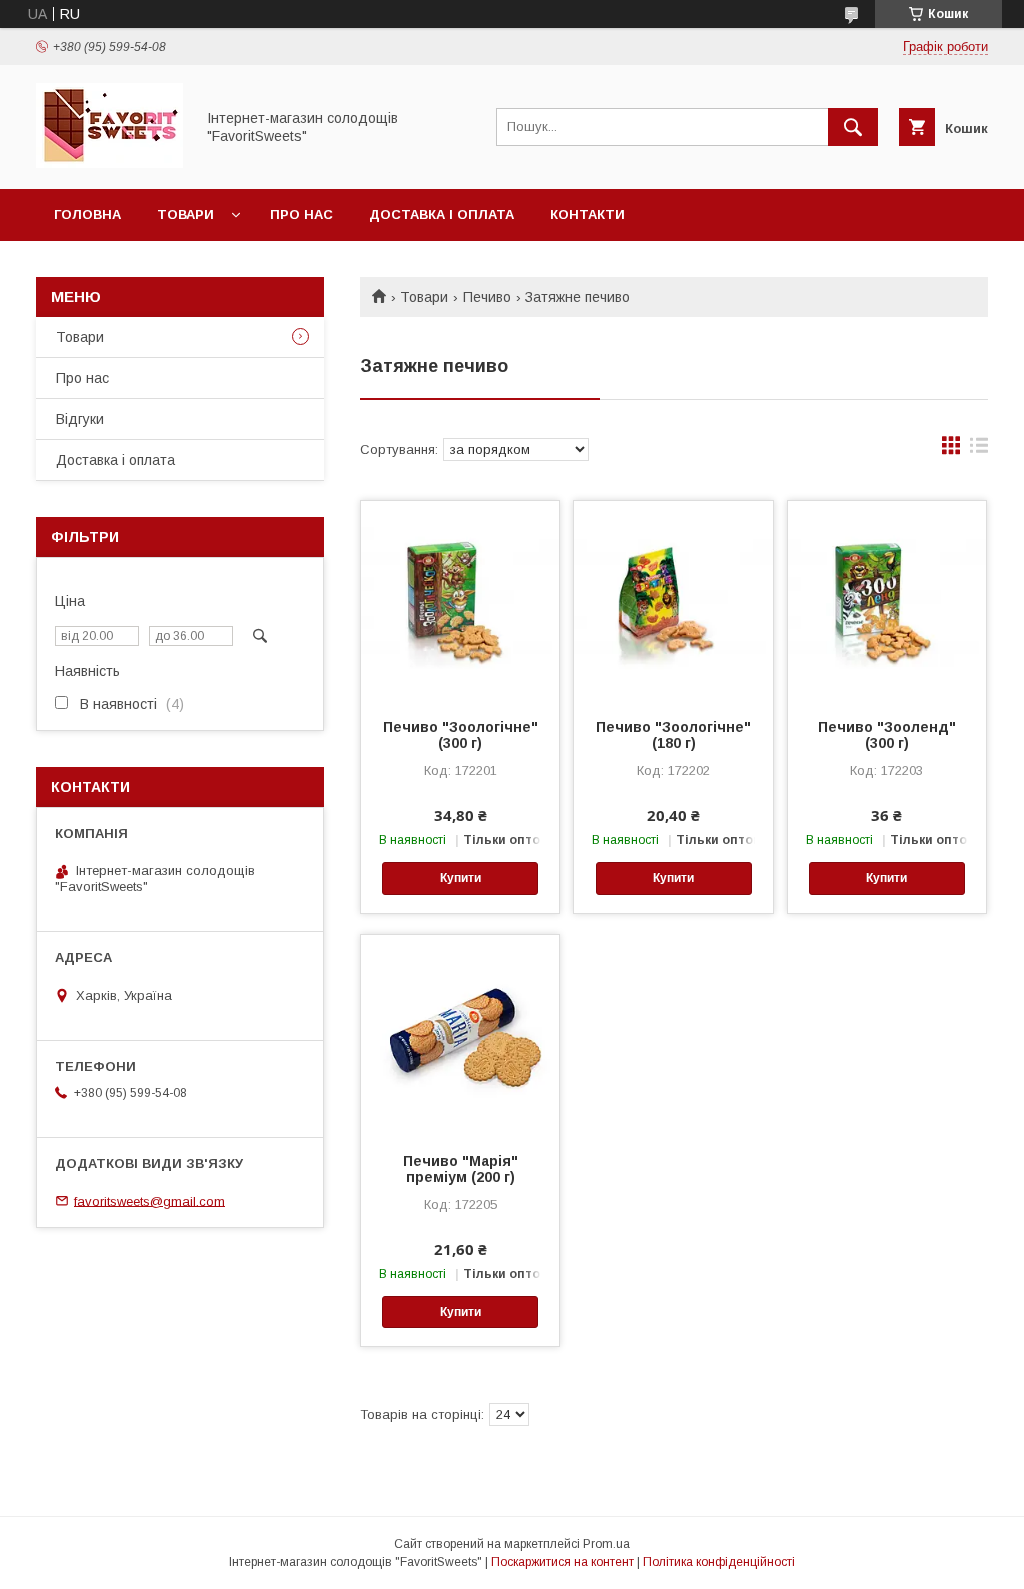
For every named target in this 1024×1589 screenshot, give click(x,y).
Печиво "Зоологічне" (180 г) (673, 735)
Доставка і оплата (441, 214)
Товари (185, 214)
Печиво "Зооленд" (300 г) (887, 735)
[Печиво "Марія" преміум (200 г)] (460, 1035)
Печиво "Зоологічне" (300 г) (460, 735)
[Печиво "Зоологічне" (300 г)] (460, 601)
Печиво (487, 297)
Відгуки (80, 419)
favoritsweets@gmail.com (149, 1200)
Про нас (301, 214)
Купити (460, 878)
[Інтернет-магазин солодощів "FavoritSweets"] (109, 163)
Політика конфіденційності (719, 1562)
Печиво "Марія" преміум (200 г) (460, 1169)
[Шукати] (853, 127)
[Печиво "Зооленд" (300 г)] (887, 601)
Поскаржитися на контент (562, 1562)
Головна (87, 214)
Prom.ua (606, 1544)
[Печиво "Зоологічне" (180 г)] (673, 601)
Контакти (587, 214)
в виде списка (979, 450)
